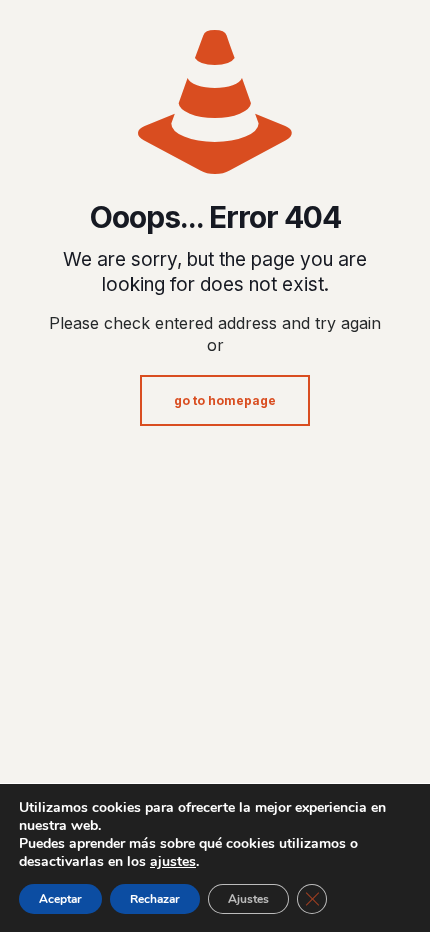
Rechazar (155, 899)
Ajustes (248, 899)
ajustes (173, 862)
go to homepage (225, 400)
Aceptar (60, 899)
